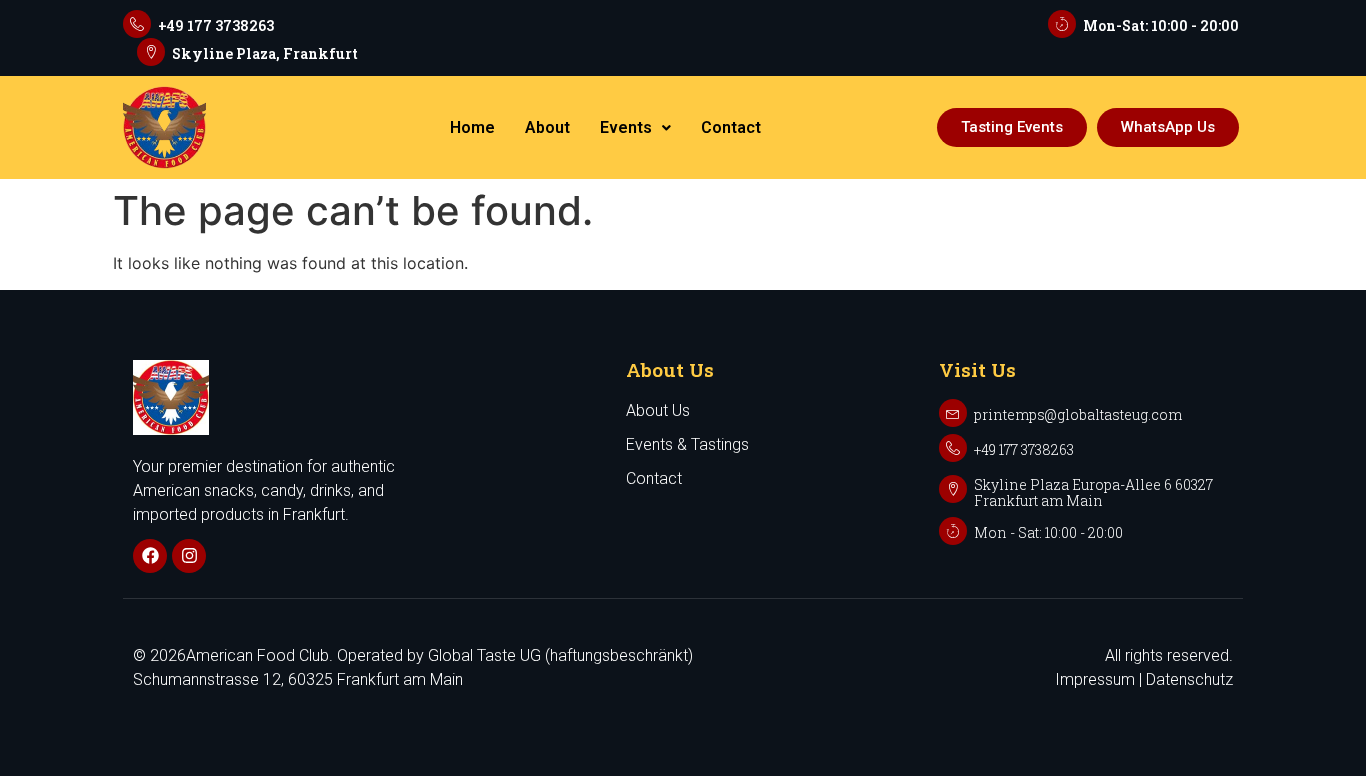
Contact (731, 127)
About (547, 127)
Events (626, 127)
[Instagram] (189, 556)
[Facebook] (150, 556)
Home (472, 127)
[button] (635, 128)
